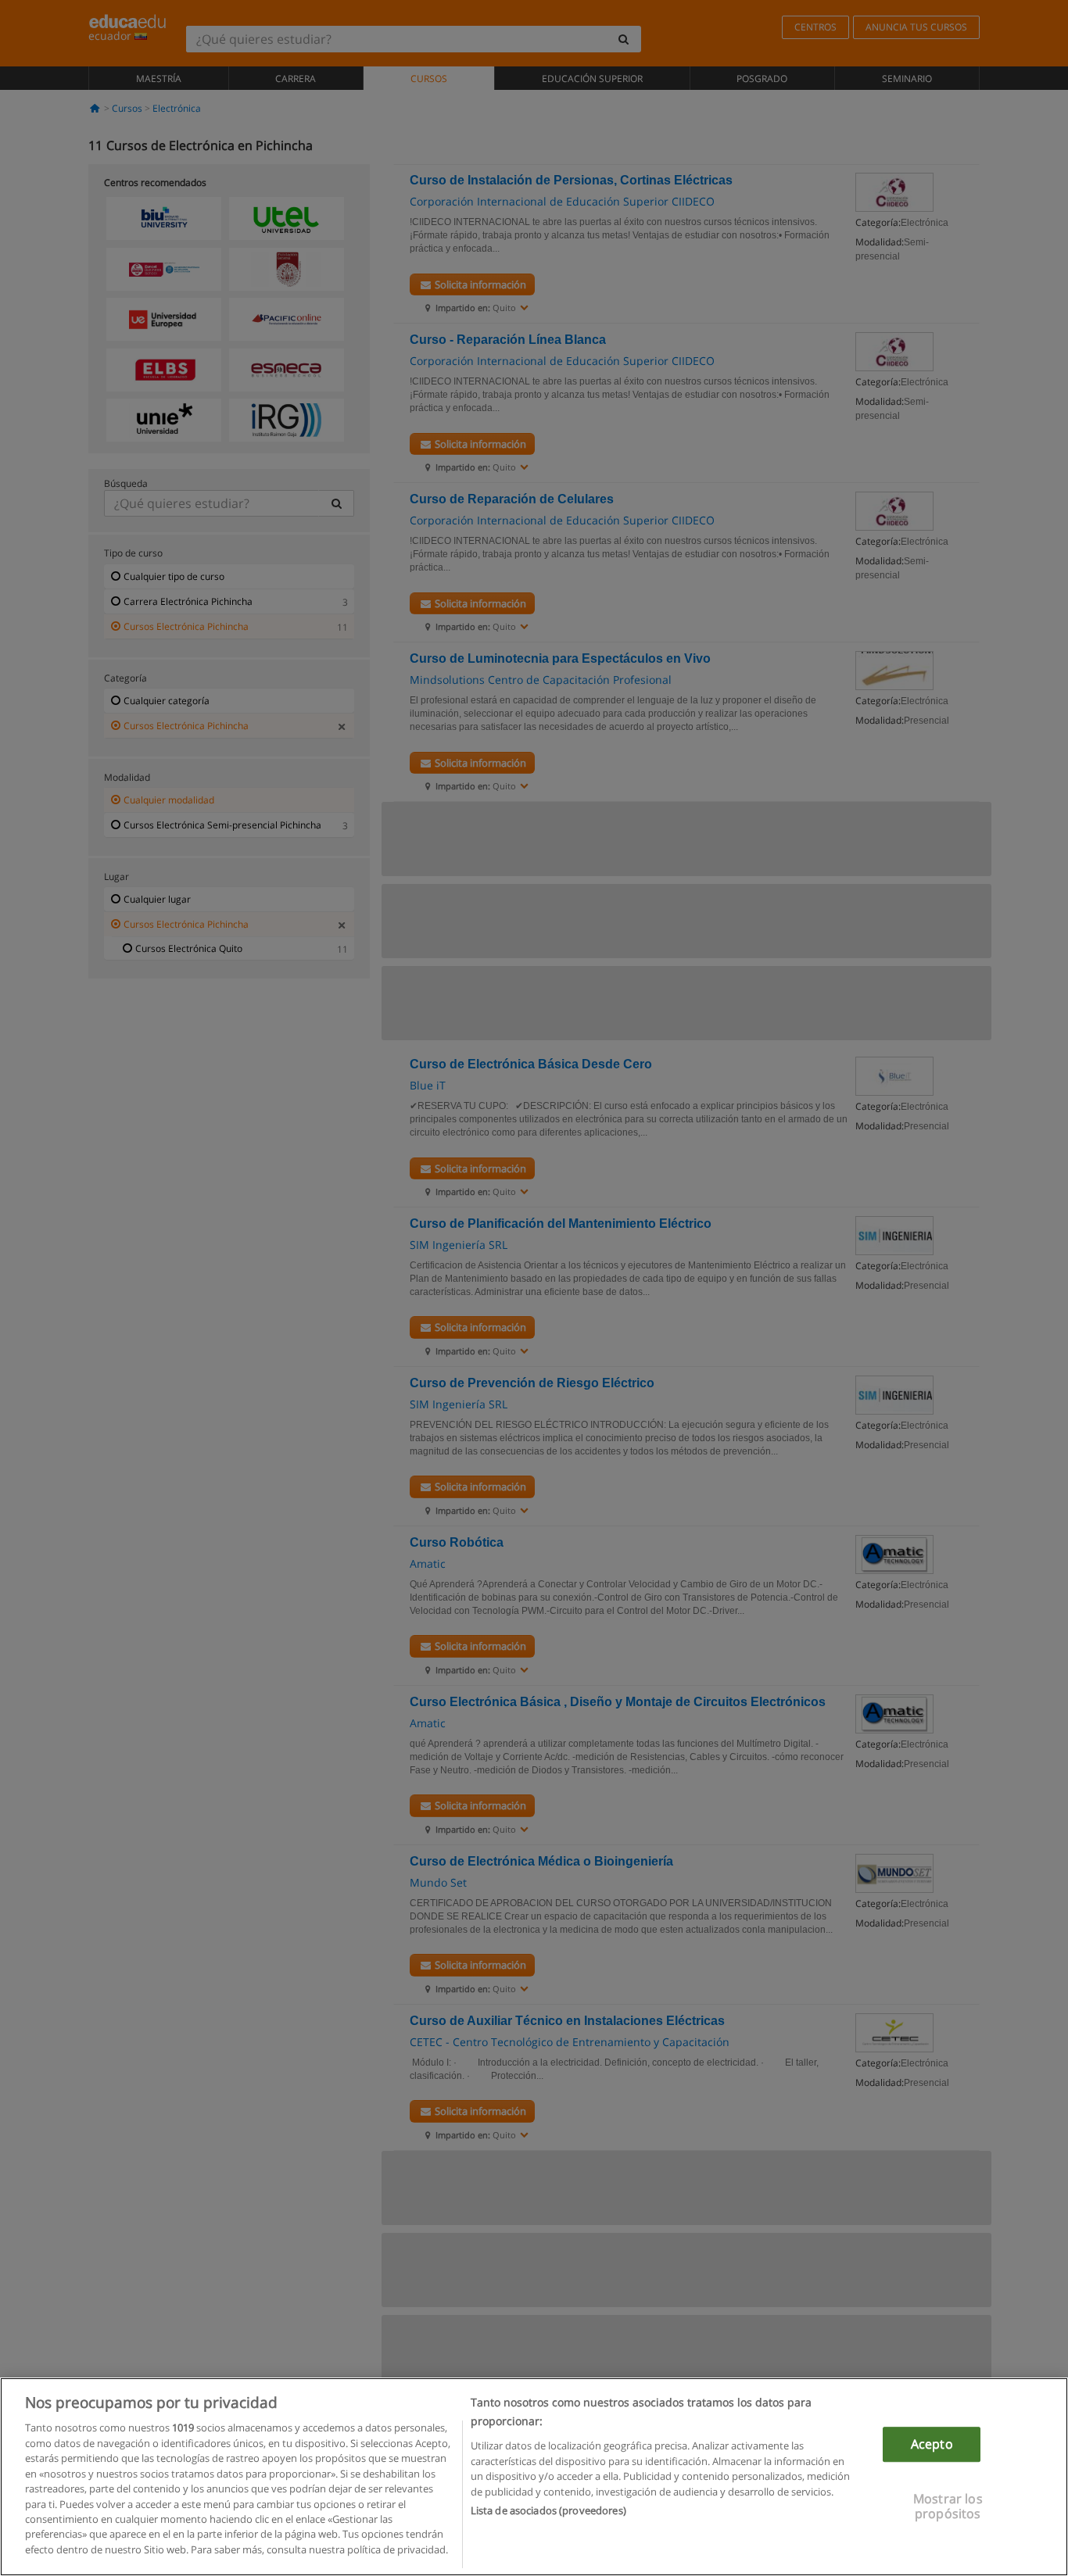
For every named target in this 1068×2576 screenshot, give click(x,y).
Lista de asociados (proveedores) (548, 2510)
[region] (534, 2477)
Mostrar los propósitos (948, 2507)
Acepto (932, 2444)
